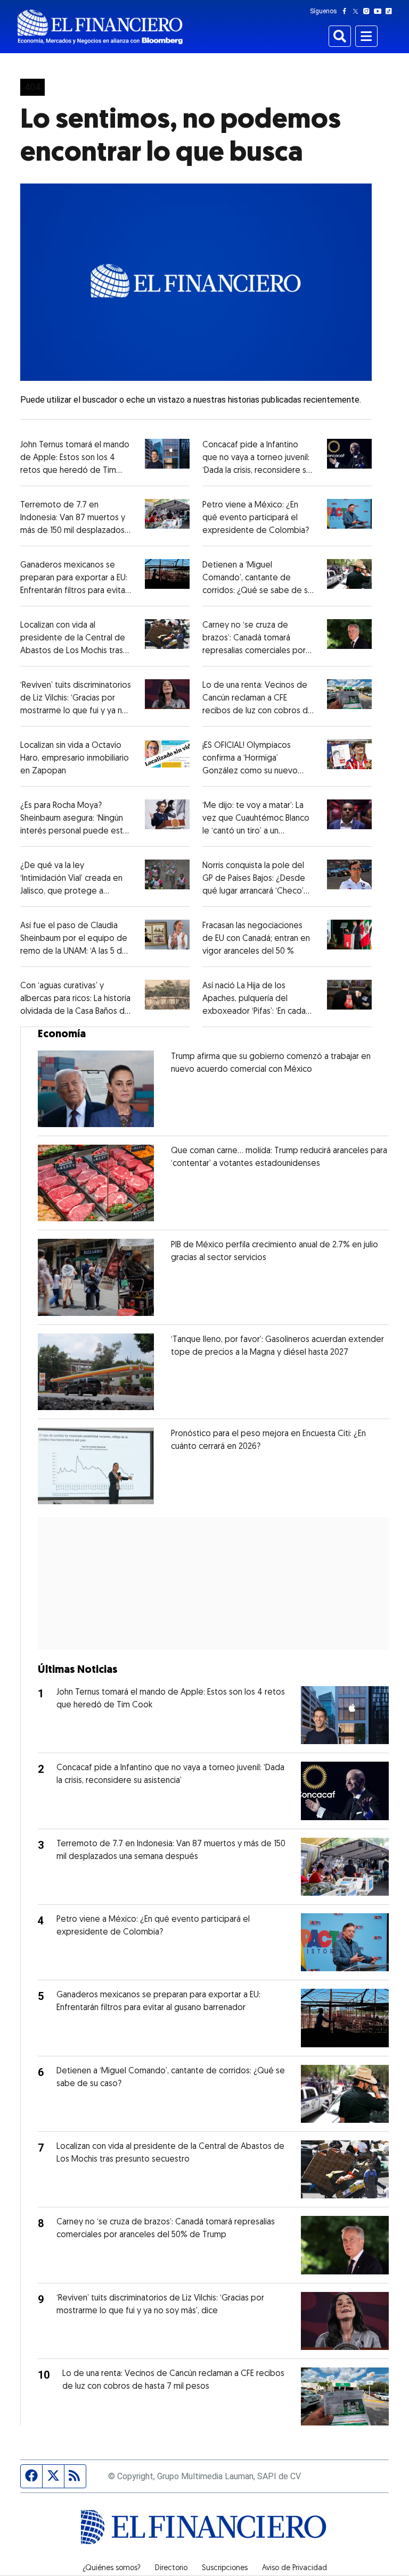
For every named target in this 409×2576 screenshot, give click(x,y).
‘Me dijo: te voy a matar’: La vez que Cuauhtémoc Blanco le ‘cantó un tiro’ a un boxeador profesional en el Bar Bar (256, 831)
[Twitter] (358, 11)
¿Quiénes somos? (112, 2569)
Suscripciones (225, 2569)
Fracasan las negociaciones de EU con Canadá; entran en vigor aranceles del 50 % (256, 939)
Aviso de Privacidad (295, 2569)
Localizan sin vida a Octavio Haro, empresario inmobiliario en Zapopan (75, 758)
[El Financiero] (100, 27)
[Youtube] (380, 11)
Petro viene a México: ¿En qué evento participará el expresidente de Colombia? (256, 518)
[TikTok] (391, 11)
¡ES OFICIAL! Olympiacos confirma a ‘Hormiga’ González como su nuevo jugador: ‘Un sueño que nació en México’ (256, 771)
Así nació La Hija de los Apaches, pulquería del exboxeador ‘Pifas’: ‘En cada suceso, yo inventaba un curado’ (254, 1012)
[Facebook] (347, 11)
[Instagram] (369, 11)
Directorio (171, 2569)
